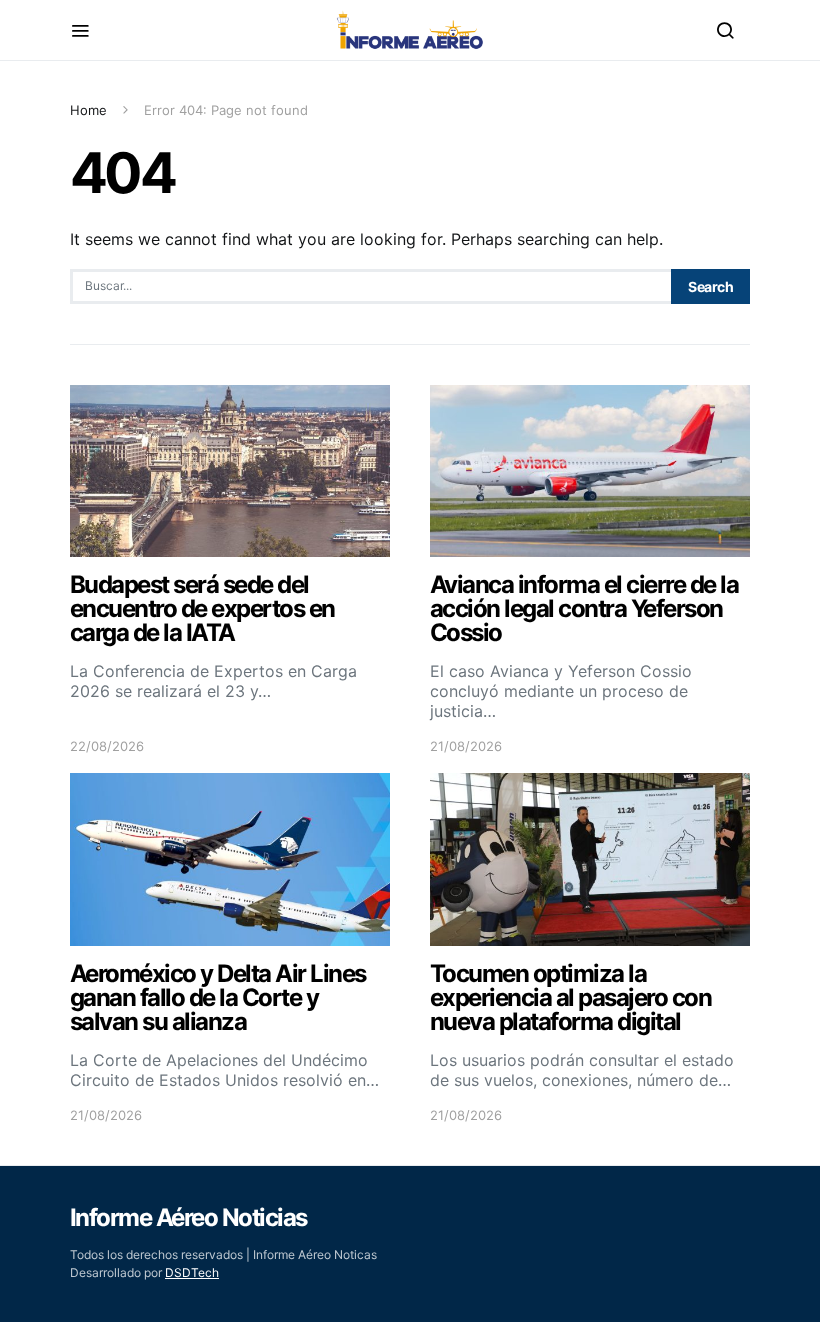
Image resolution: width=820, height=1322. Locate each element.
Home (88, 110)
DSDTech (192, 1272)
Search (710, 286)
